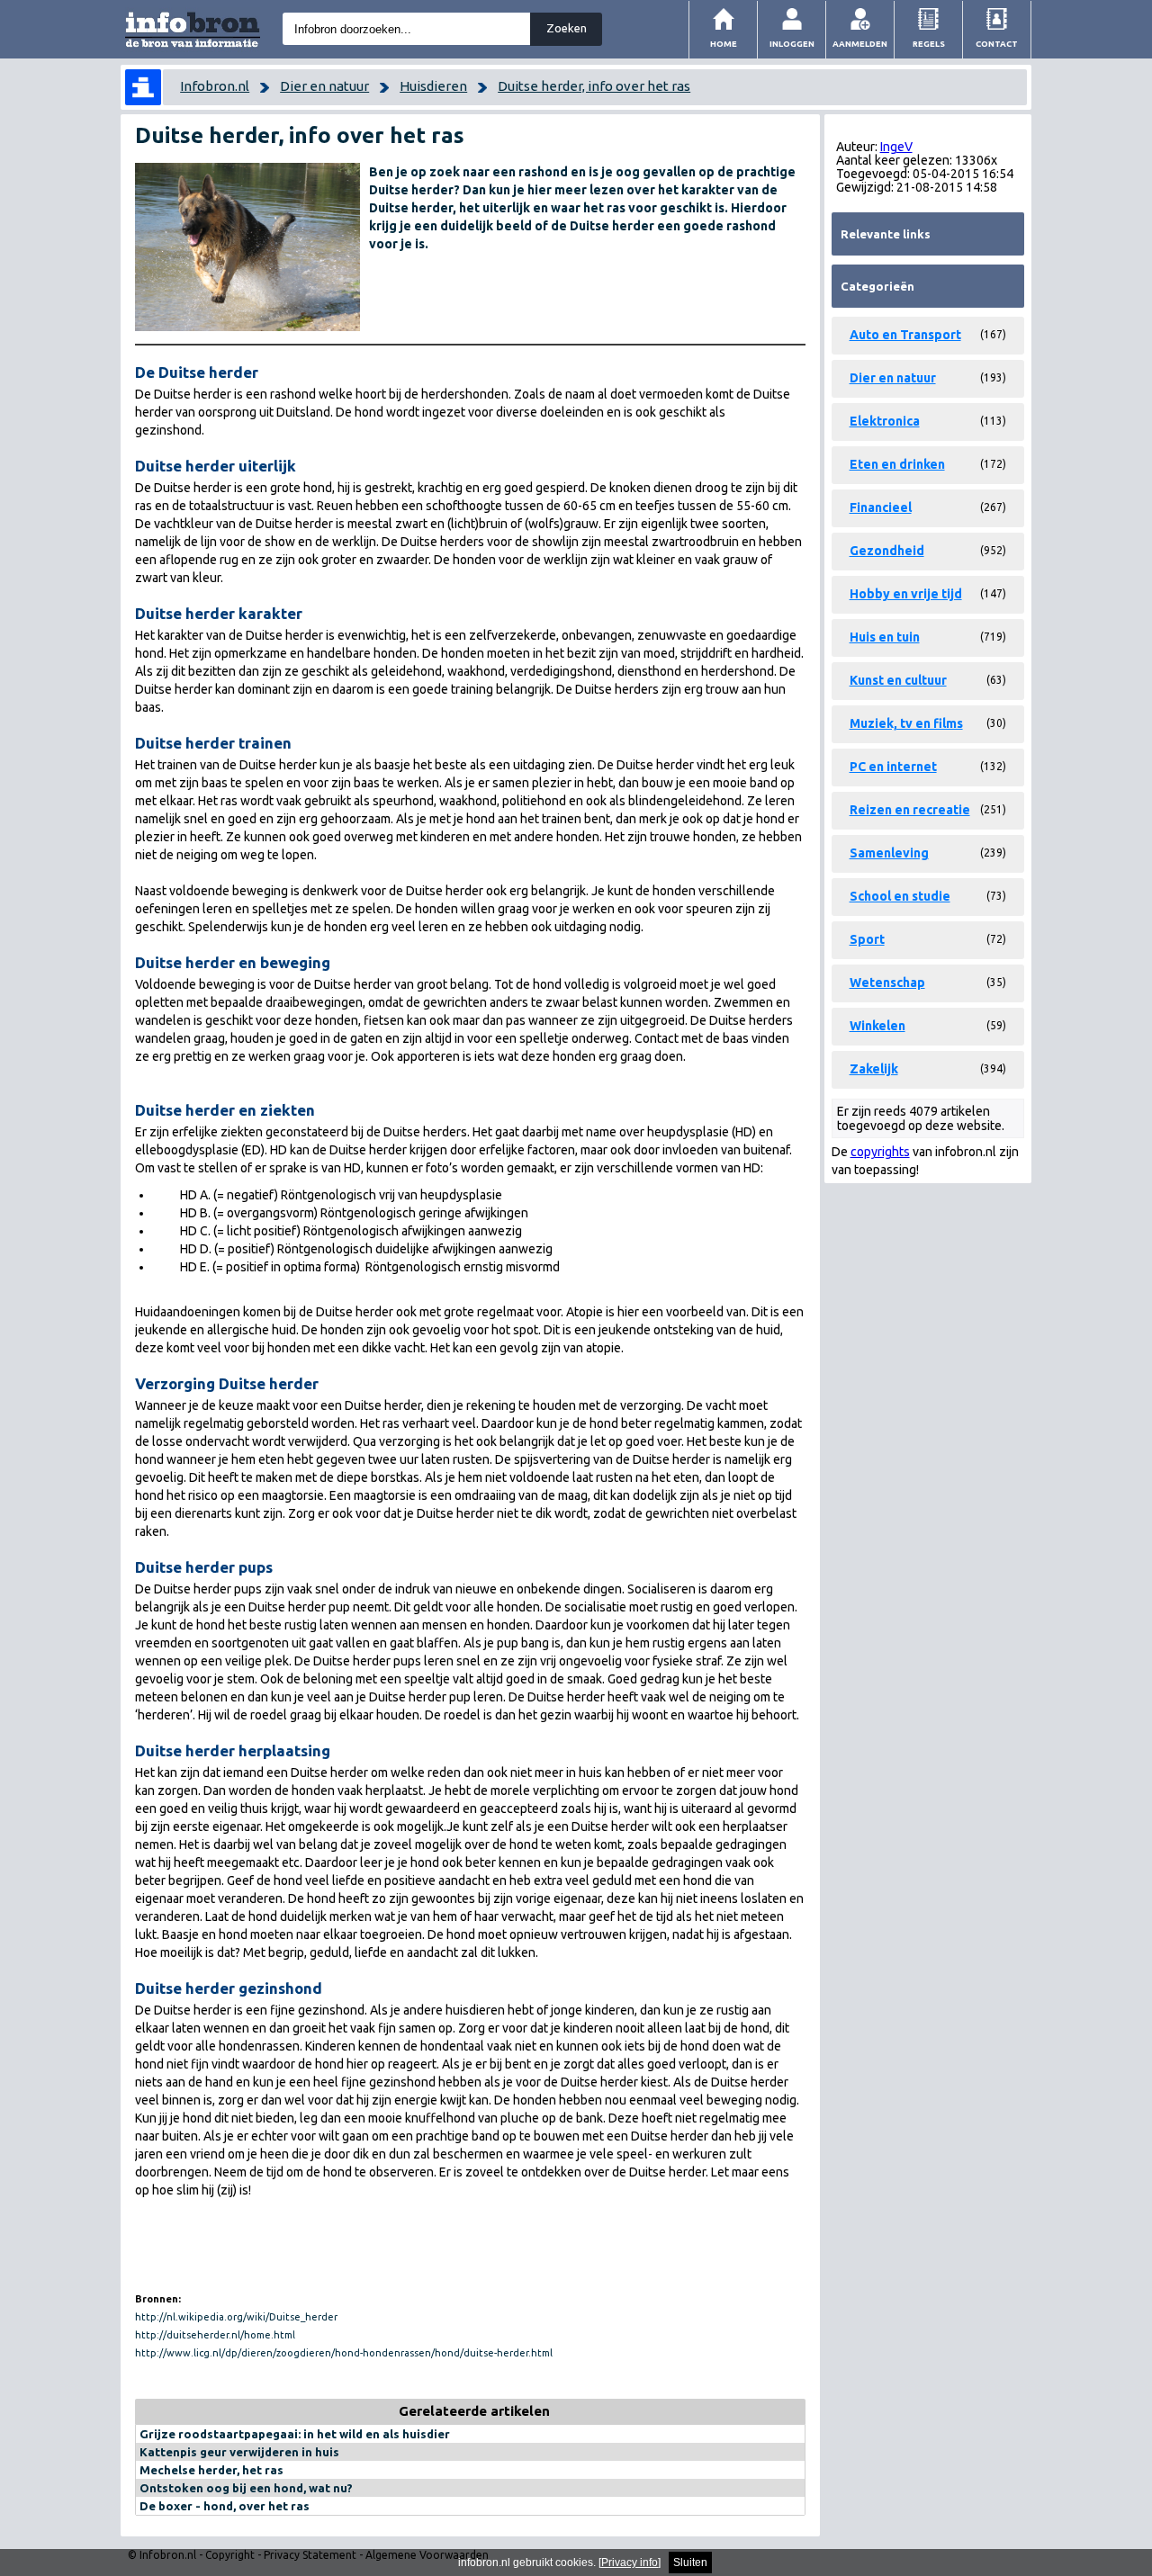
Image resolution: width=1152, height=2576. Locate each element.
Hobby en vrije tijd (906, 594)
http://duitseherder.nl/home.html (215, 2335)
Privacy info (630, 2563)
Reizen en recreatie (910, 810)
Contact (997, 44)
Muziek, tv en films (906, 723)
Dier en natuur (324, 86)
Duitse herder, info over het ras (594, 86)
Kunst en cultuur (898, 680)
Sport (867, 939)
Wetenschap (887, 983)
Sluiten (690, 2563)
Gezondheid (887, 551)
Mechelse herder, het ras (211, 2470)
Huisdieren (433, 86)
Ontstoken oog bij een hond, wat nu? (246, 2488)
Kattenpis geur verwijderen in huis (239, 2452)
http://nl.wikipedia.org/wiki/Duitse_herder (236, 2317)
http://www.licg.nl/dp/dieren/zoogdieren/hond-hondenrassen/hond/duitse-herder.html (344, 2353)
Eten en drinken (897, 464)
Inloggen (792, 44)
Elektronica (885, 421)
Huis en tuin (885, 637)
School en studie (900, 896)
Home (724, 44)
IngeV (896, 147)
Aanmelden (860, 44)
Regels (929, 44)
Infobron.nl (215, 86)
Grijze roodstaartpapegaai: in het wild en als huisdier (295, 2434)
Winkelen (877, 1026)
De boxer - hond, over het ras (225, 2506)
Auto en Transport (905, 335)
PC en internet (893, 767)
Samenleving (889, 853)
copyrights (880, 1152)
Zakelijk (874, 1069)
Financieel (881, 507)
